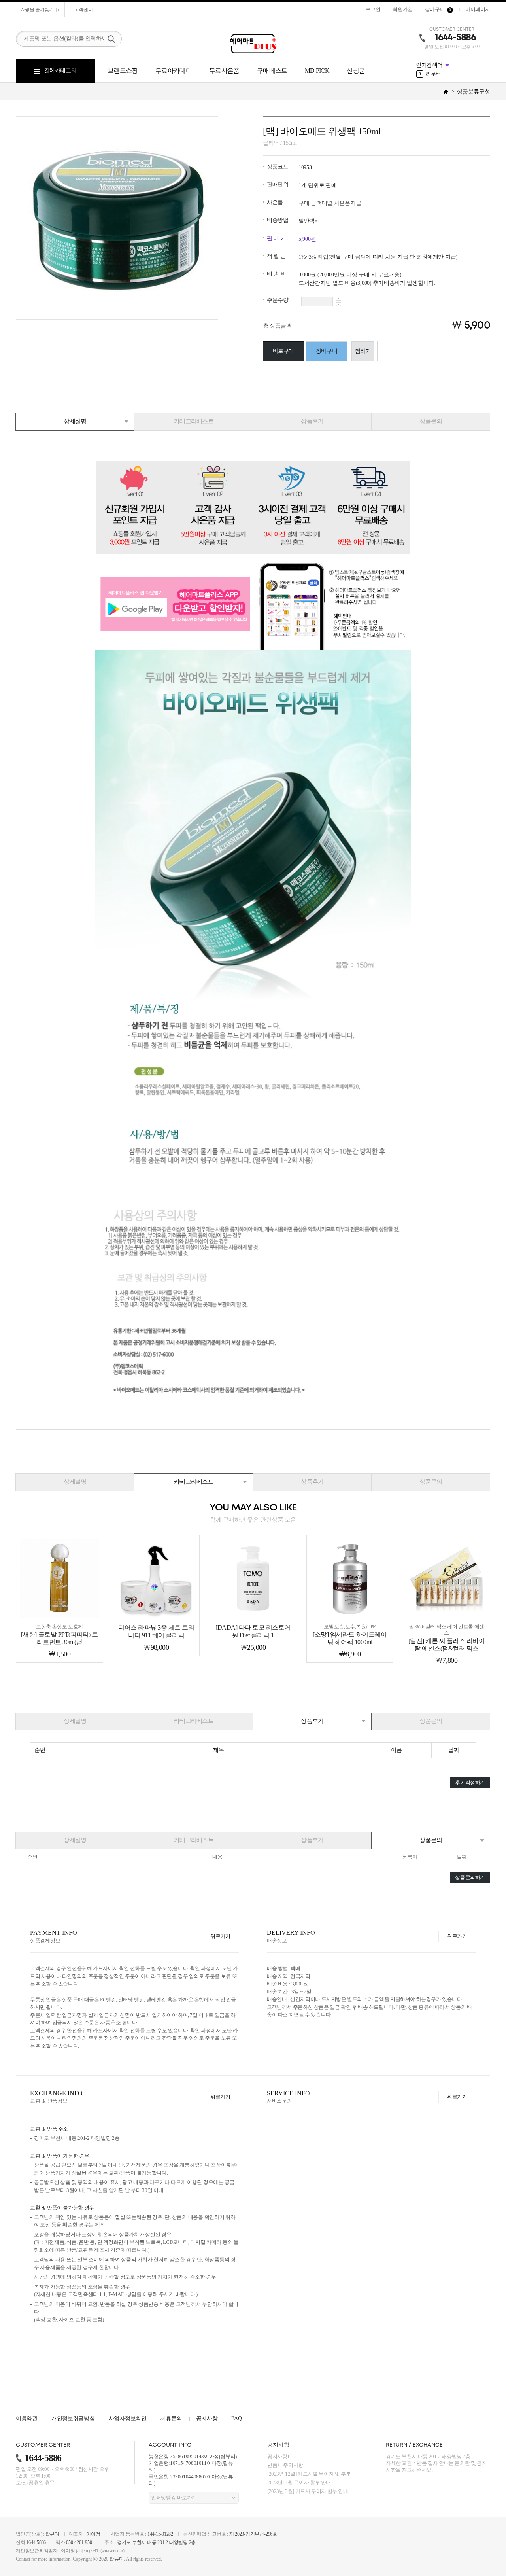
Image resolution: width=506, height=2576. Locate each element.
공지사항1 (278, 2456)
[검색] (111, 39)
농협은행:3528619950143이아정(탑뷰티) (193, 2456)
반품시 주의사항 (285, 2465)
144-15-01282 (160, 2534)
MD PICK (317, 71)
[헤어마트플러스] (253, 44)
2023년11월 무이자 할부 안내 (299, 2482)
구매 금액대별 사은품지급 (330, 203)
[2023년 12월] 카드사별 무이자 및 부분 (309, 2474)
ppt (426, 74)
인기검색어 (429, 65)
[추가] (339, 299)
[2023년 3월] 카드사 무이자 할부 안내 (308, 2491)
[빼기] (339, 304)
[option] (453, 74)
